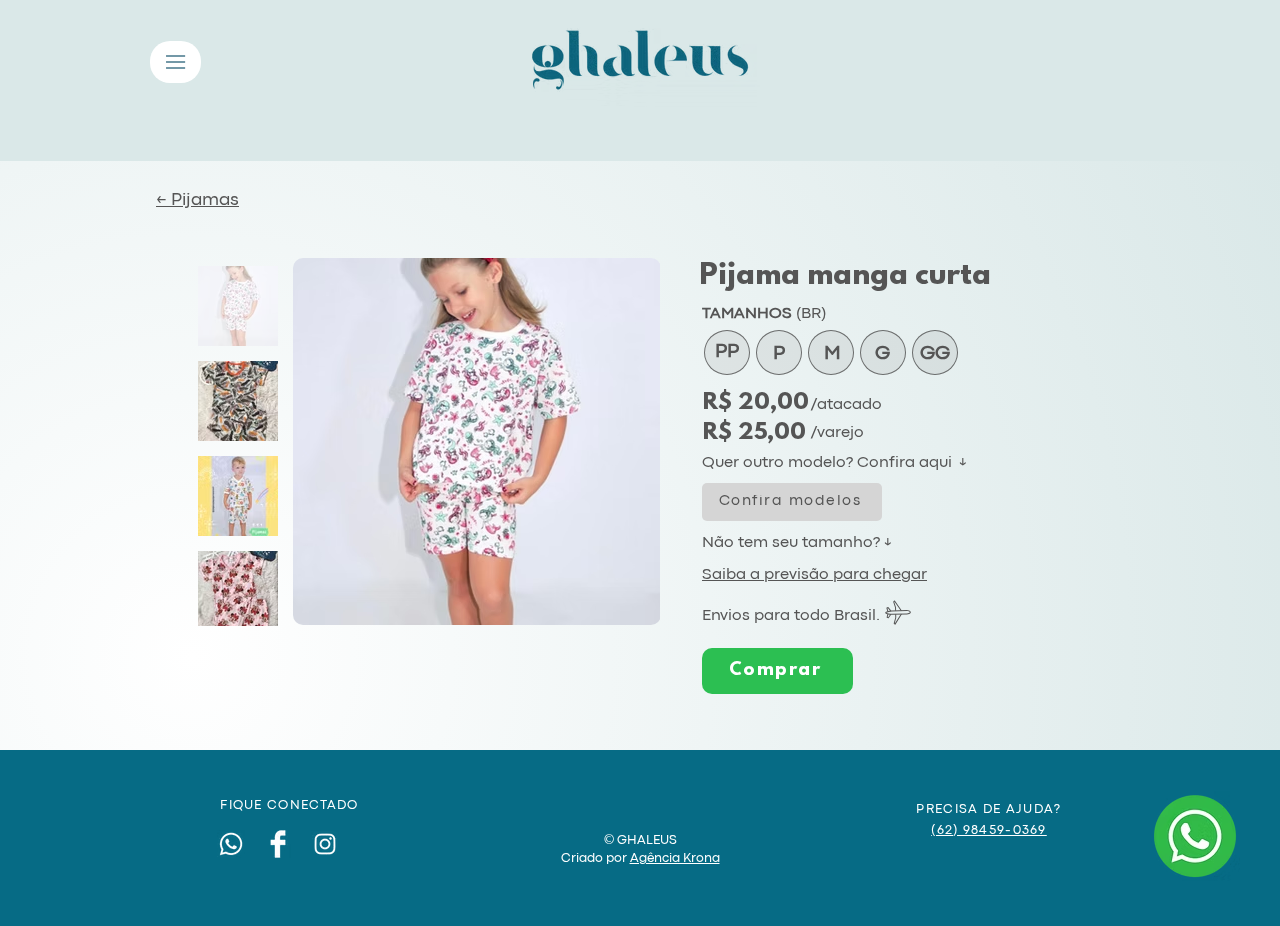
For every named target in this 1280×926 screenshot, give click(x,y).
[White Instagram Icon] (325, 844)
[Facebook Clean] (278, 844)
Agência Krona (675, 858)
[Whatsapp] (231, 844)
